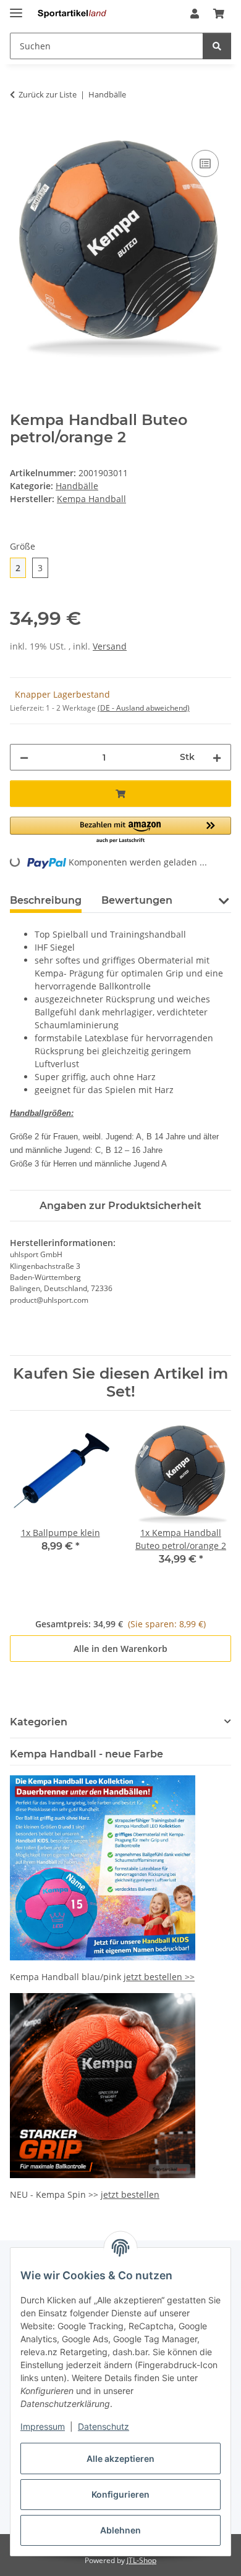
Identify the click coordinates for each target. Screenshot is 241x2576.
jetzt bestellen (130, 2194)
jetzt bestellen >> (159, 1977)
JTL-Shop (142, 2560)
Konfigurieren (120, 2494)
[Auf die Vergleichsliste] (205, 163)
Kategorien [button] (39, 1722)
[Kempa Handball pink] (103, 1867)
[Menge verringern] (24, 757)
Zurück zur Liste (48, 94)
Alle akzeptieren (120, 2458)
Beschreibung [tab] (46, 900)
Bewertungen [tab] (137, 900)
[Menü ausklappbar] (16, 8)
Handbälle (77, 486)
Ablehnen (120, 2530)
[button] (195, 14)
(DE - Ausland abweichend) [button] (144, 708)
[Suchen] (217, 46)
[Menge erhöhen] (217, 757)
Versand (110, 646)
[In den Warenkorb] (20, 133)
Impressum (43, 2426)
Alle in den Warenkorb (120, 1649)
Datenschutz (104, 2426)
